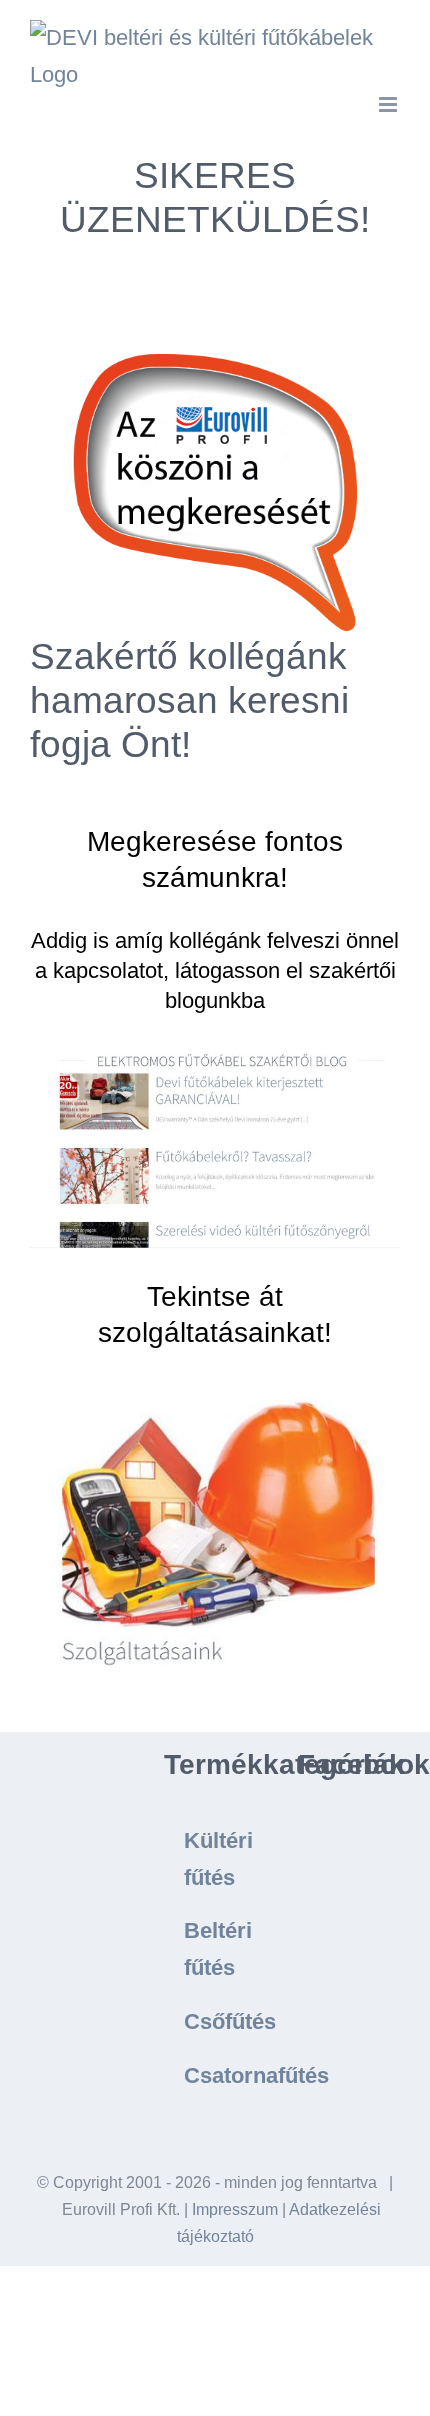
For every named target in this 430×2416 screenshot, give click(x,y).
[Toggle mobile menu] (389, 104)
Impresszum (235, 2209)
